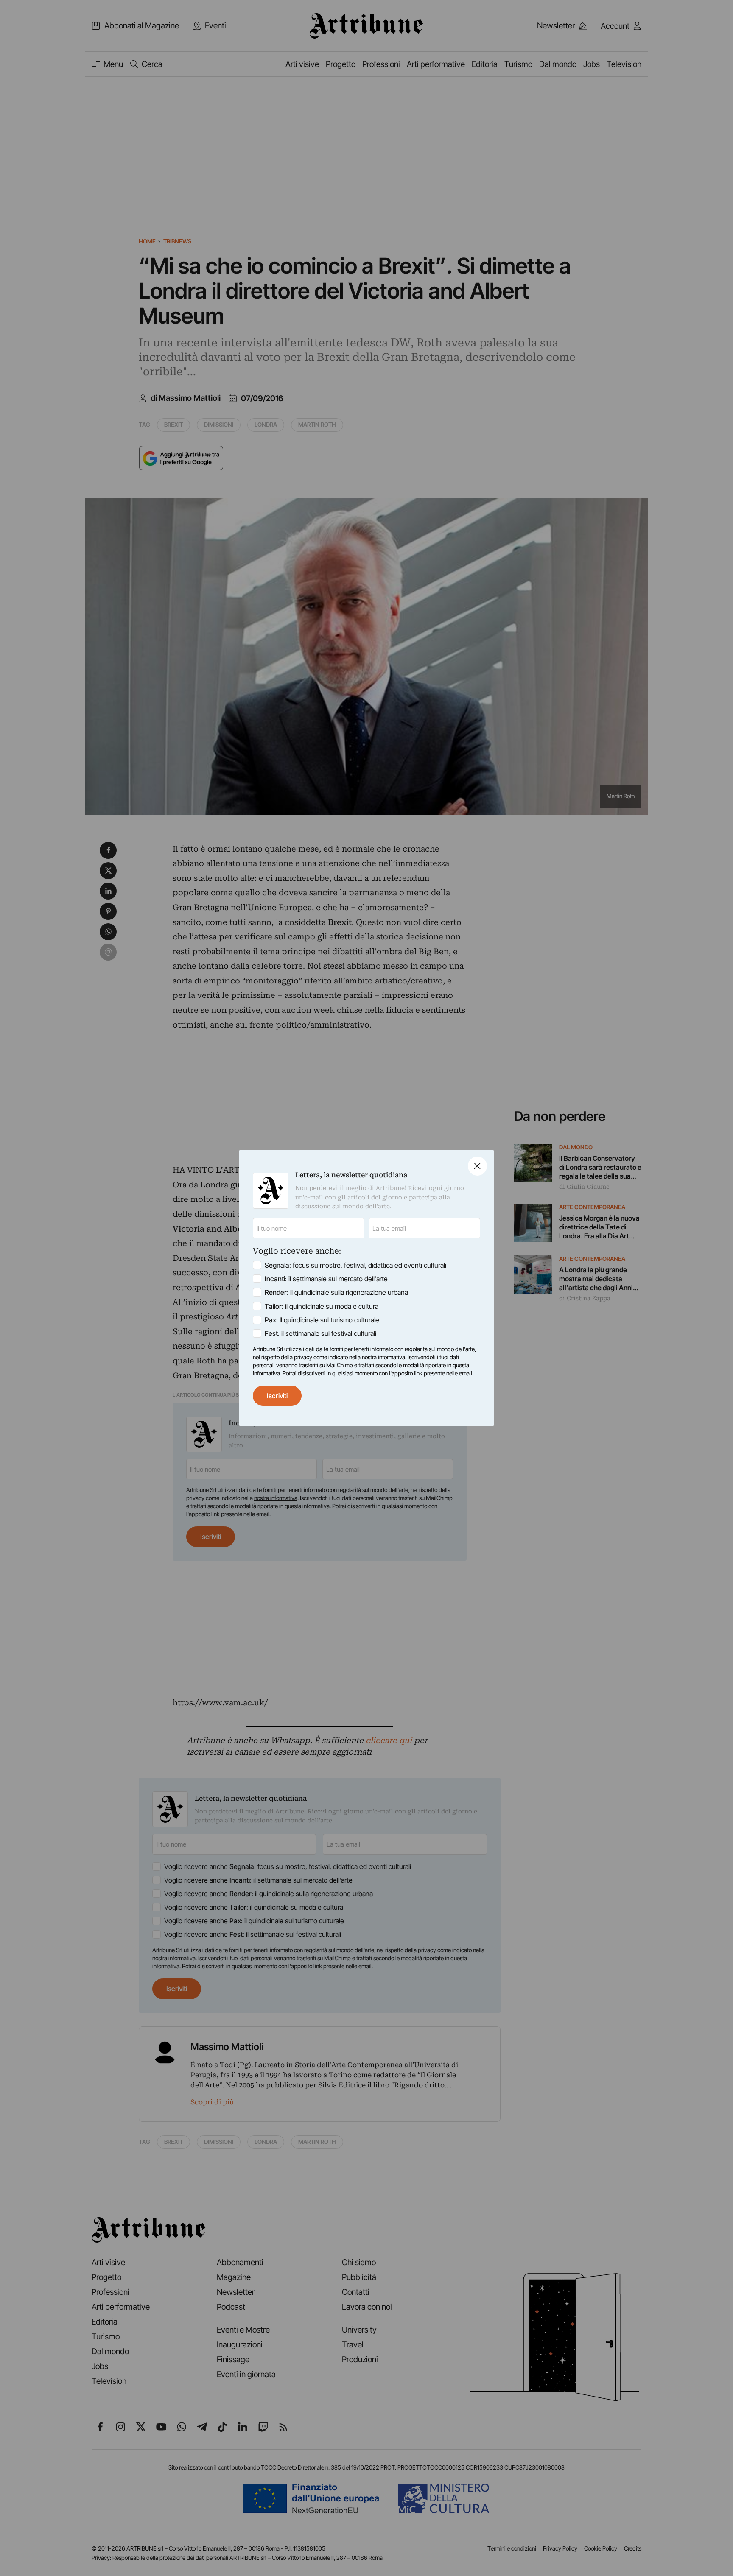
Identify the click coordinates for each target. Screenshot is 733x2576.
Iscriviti (277, 1396)
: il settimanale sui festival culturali (320, 1333)
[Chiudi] (477, 1166)
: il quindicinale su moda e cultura (322, 1306)
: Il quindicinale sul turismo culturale (322, 1320)
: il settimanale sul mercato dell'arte (326, 1279)
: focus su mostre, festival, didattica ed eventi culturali (355, 1265)
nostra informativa (383, 1357)
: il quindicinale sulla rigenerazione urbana (336, 1292)
